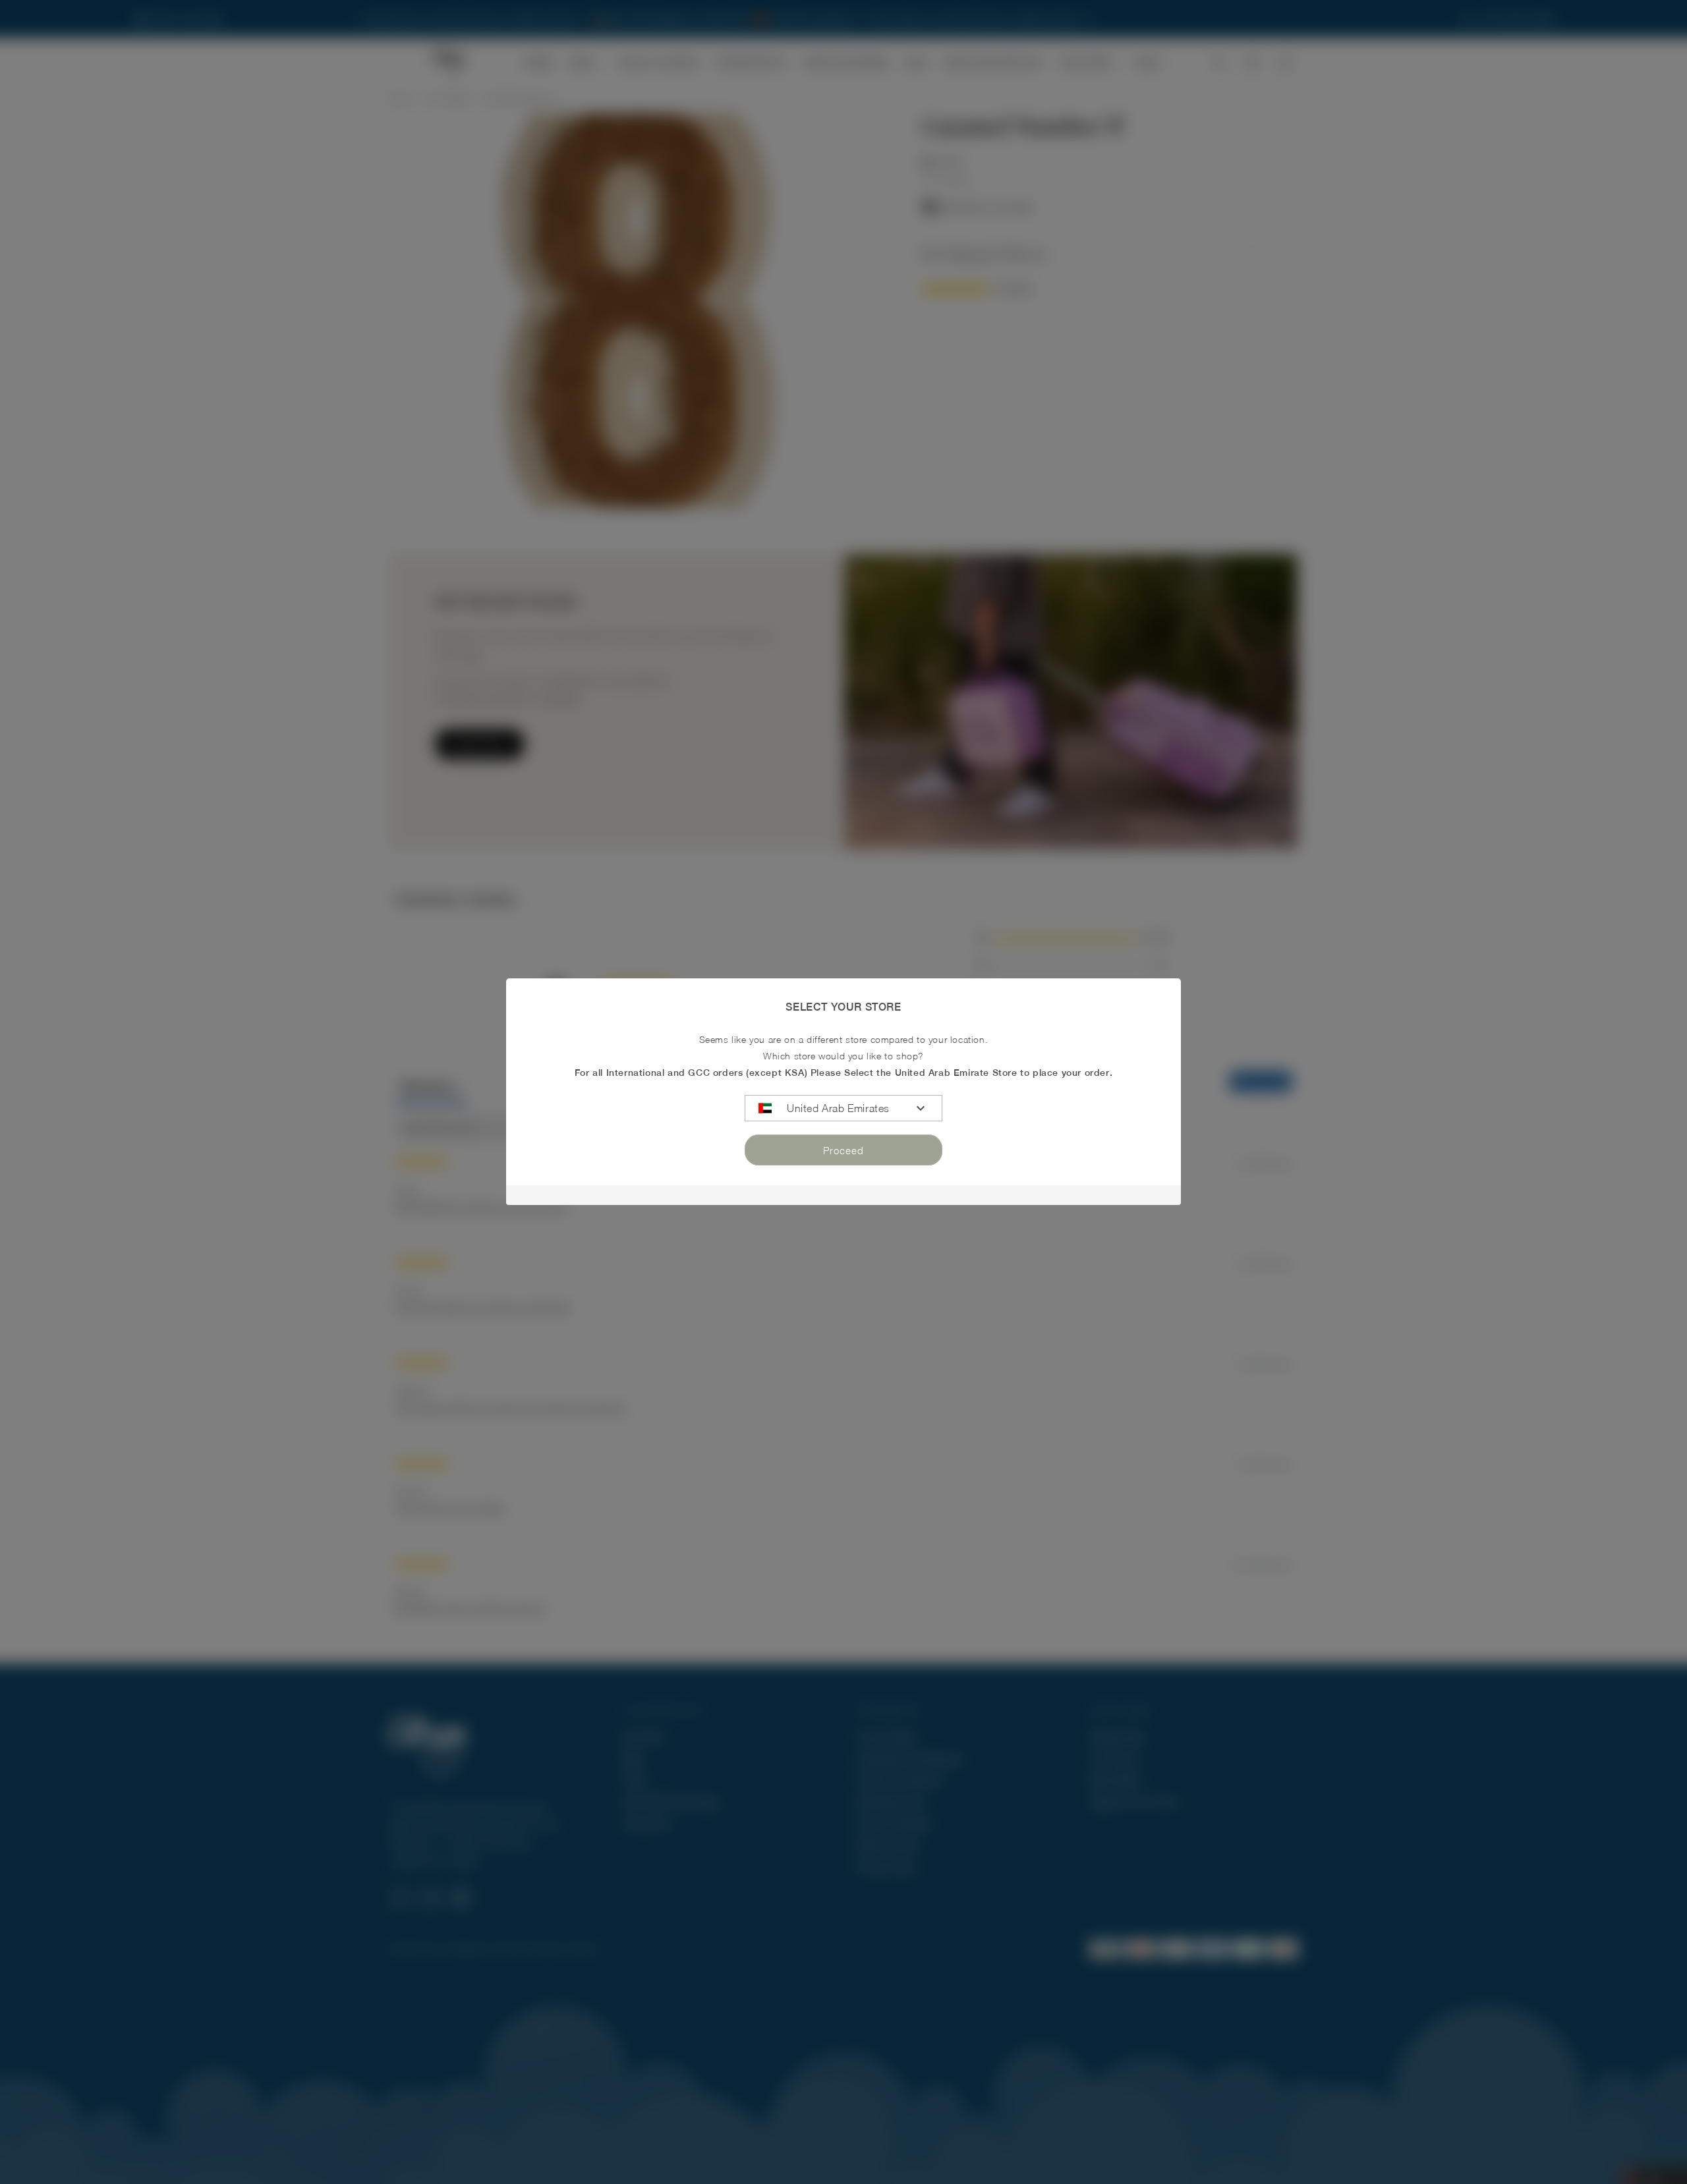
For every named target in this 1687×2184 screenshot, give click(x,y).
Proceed (843, 1150)
